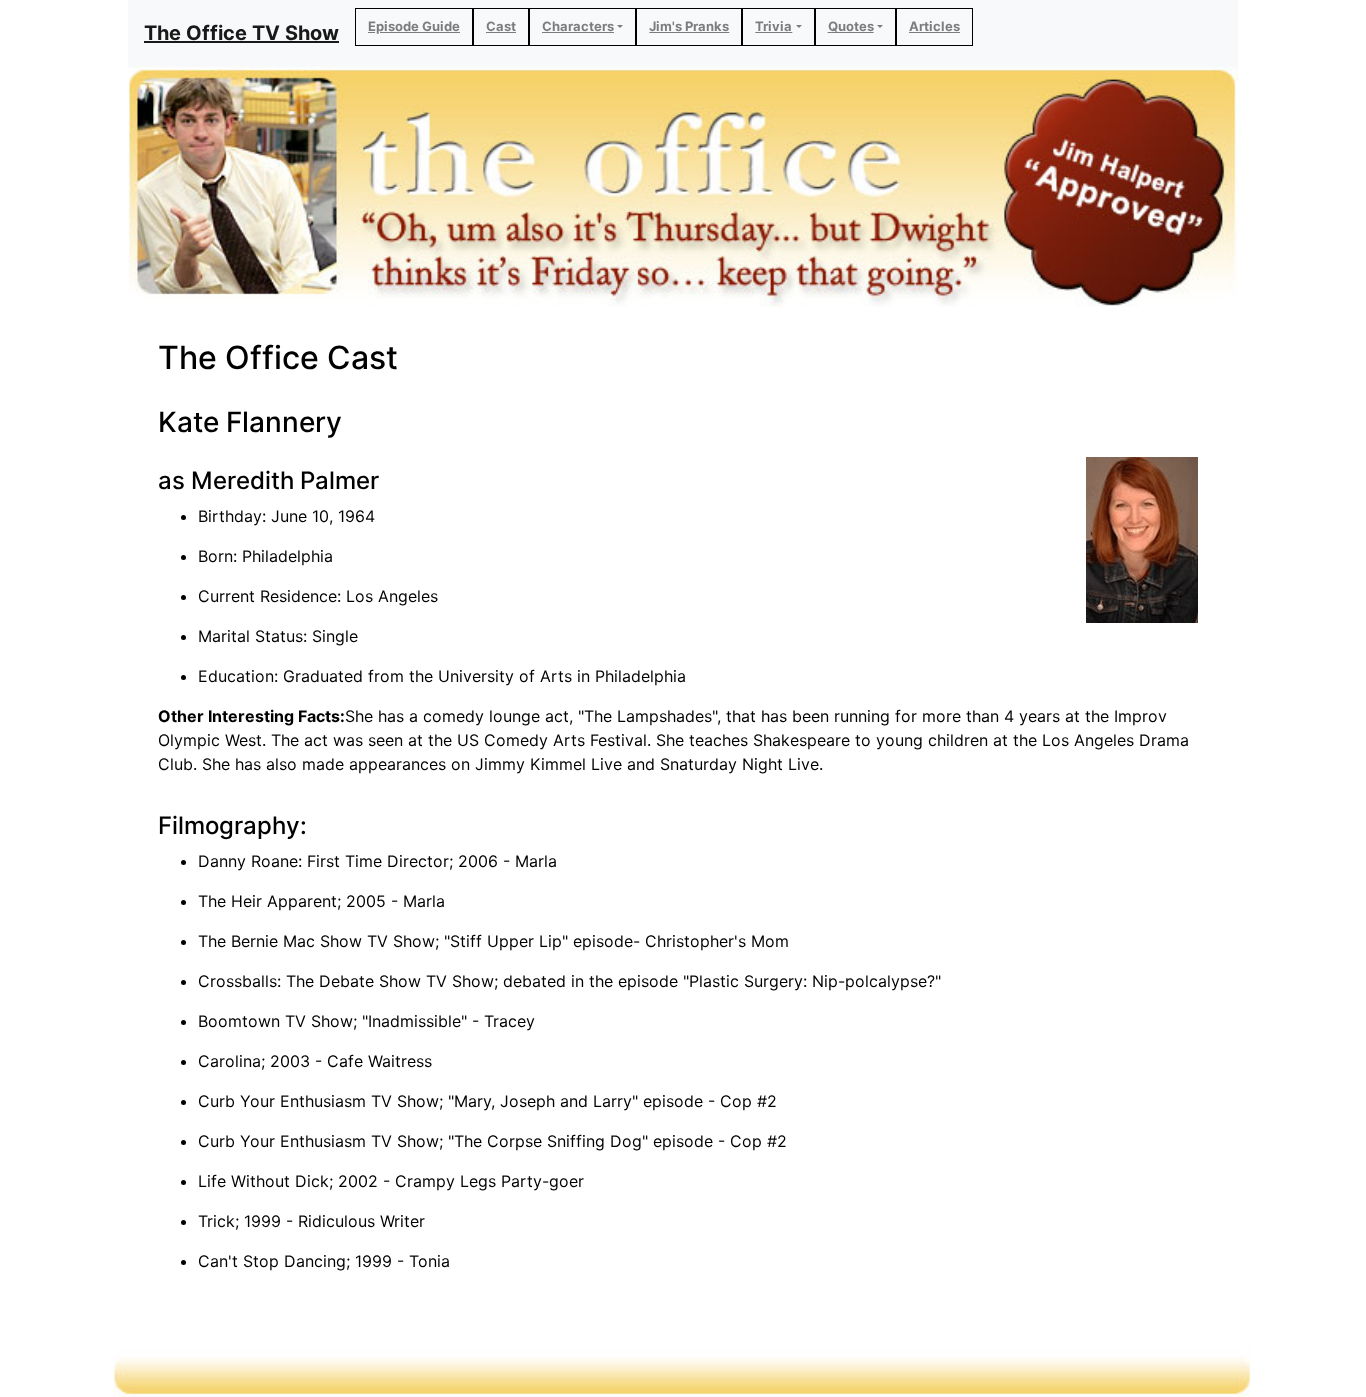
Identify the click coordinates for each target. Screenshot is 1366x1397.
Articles (934, 26)
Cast (501, 26)
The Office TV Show (241, 33)
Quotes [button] (851, 26)
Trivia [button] (773, 26)
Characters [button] (578, 26)
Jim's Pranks (689, 26)
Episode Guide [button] (414, 26)
